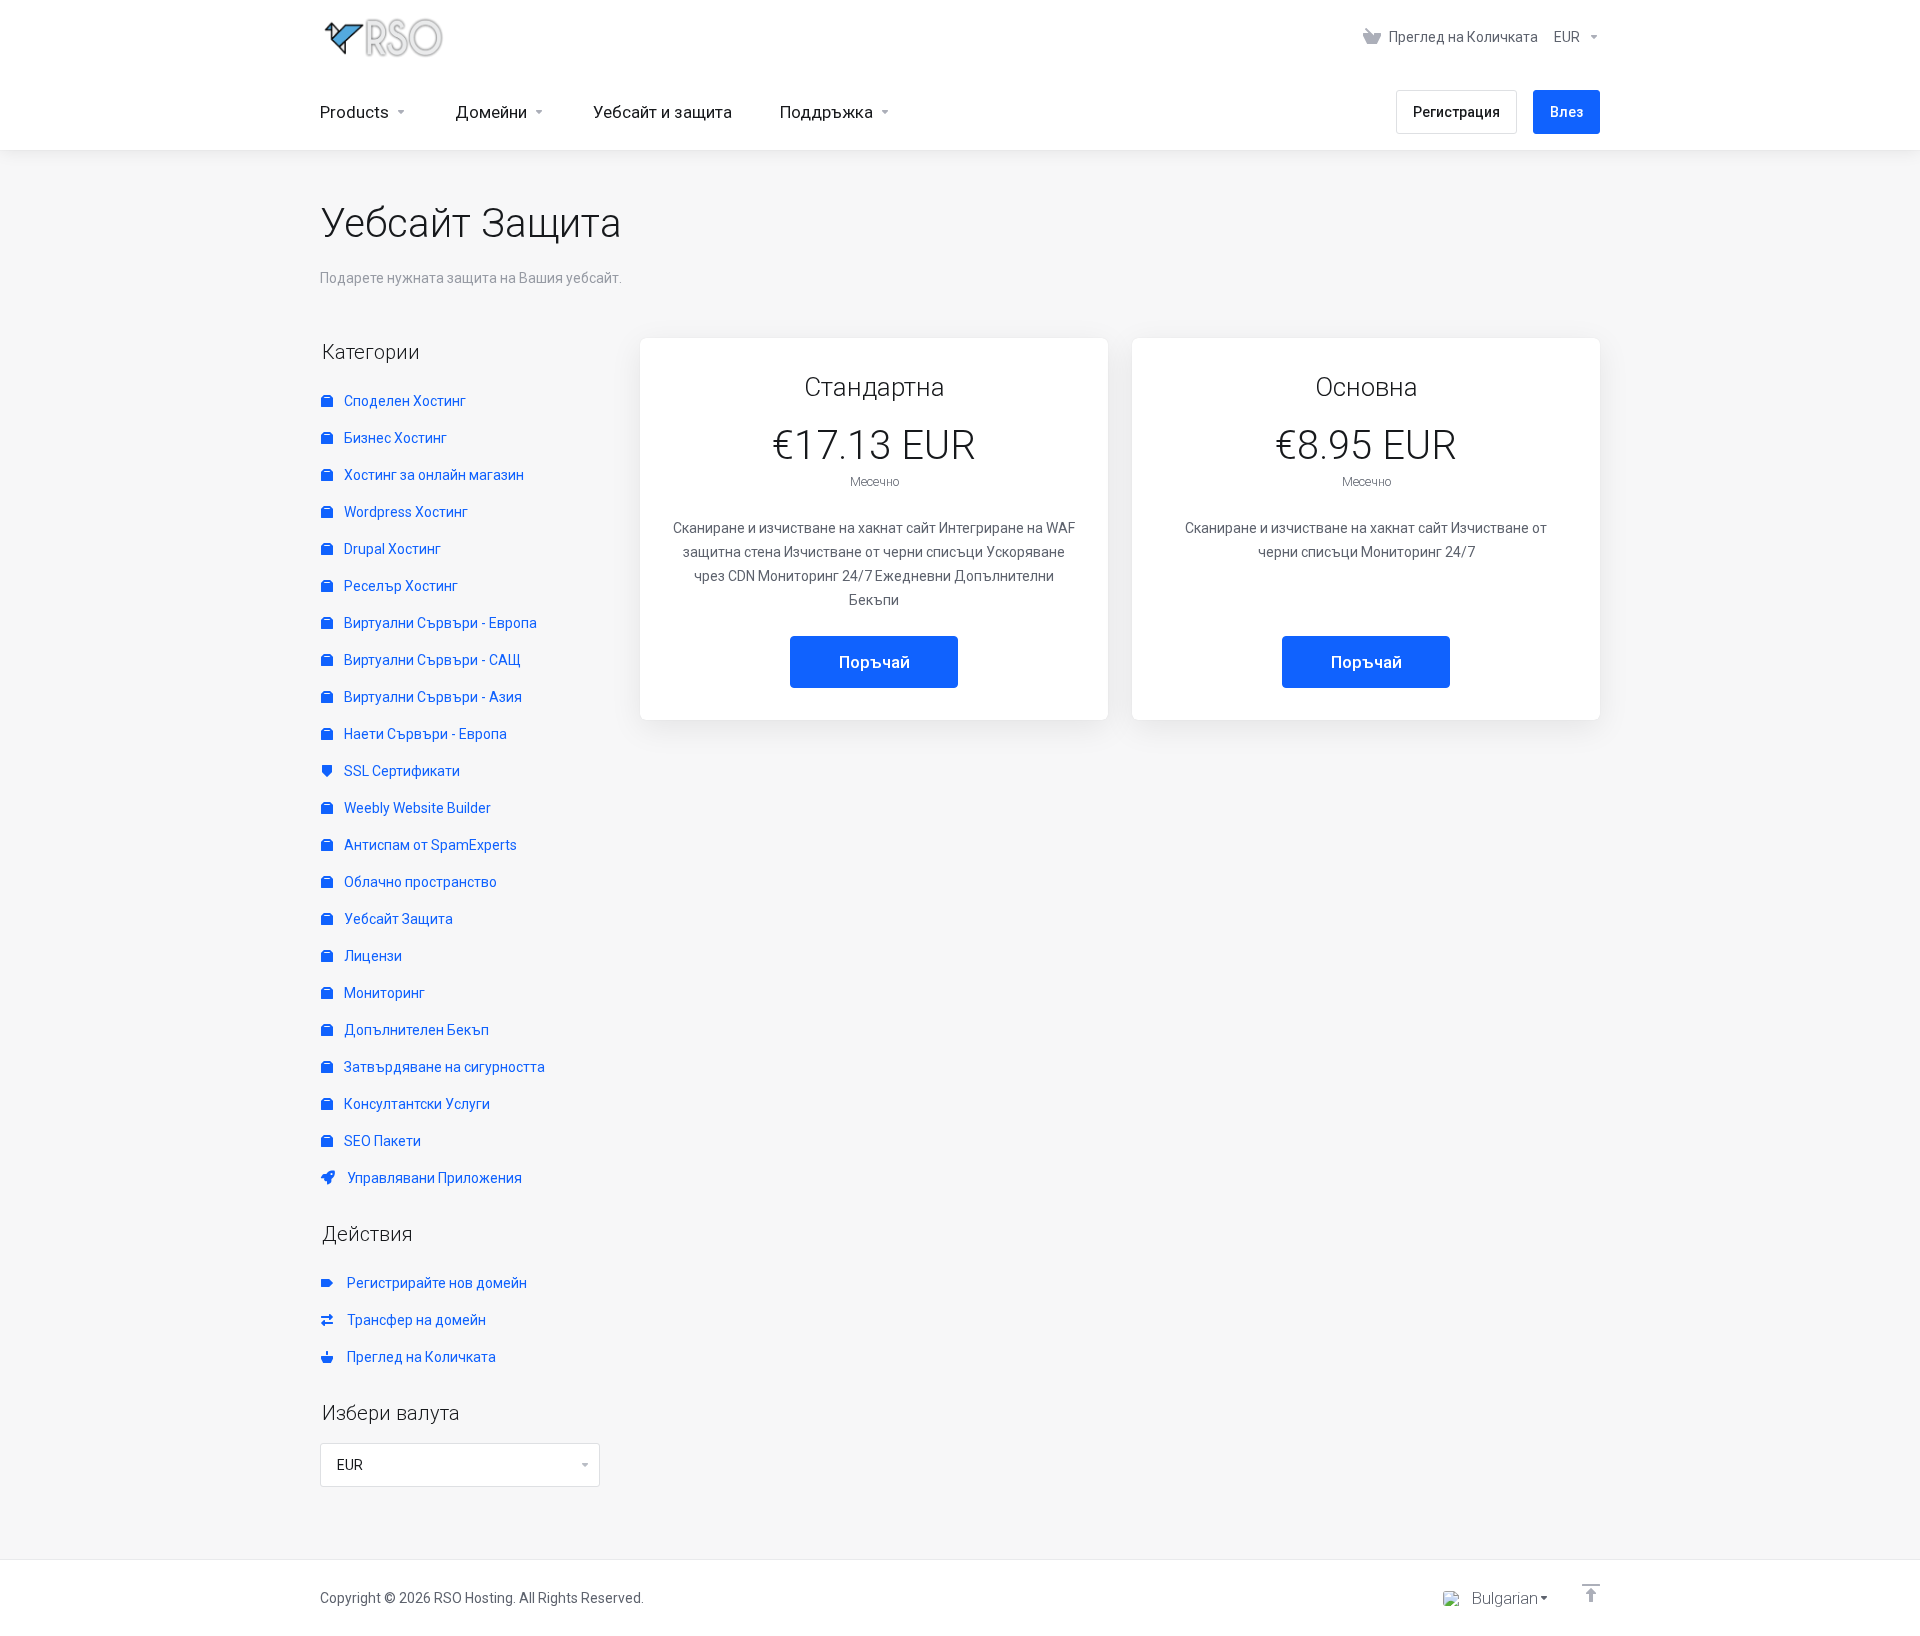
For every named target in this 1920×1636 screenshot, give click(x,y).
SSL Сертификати (400, 771)
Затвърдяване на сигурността (443, 1067)
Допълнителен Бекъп (415, 1030)
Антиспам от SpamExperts (429, 845)
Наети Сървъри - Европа (424, 734)
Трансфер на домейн (413, 1320)
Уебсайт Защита (397, 919)
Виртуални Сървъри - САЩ (431, 660)
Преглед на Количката (418, 1357)
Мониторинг (383, 993)
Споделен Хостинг (403, 401)
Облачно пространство (419, 882)
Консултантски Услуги (415, 1104)
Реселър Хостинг (399, 586)
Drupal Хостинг (391, 549)
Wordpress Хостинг (404, 512)
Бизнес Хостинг (394, 438)
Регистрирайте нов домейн (434, 1283)
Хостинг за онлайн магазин (432, 475)
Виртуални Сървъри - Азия (431, 697)
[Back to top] (1591, 1593)
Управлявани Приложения (431, 1178)
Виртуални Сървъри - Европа (439, 623)
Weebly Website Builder (416, 808)
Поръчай (874, 662)
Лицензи (371, 956)
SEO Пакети (381, 1141)
